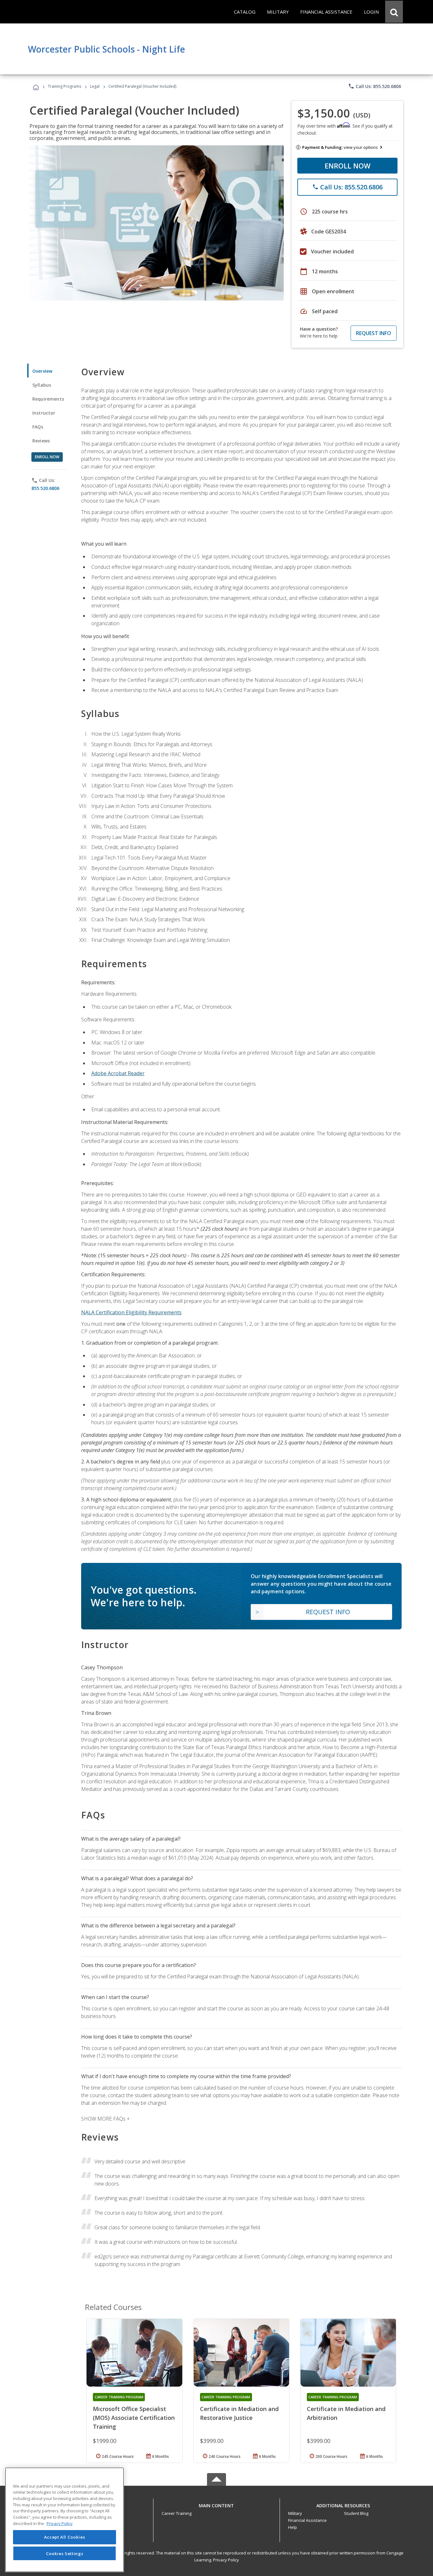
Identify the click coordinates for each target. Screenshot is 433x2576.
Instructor (44, 413)
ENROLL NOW (348, 166)
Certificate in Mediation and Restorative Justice (239, 2413)
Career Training (177, 2513)
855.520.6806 (45, 488)
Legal (95, 86)
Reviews (41, 441)
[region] (65, 2520)
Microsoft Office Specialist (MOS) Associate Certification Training (134, 2418)
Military (295, 2513)
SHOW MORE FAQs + (105, 2119)
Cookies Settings (65, 2553)
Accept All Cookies (65, 2537)
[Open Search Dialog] (394, 12)
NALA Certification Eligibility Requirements (131, 1312)
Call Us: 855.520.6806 (375, 86)
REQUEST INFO (374, 333)
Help (293, 2527)
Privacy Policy (226, 2560)
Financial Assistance (307, 2520)
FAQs (38, 427)
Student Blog (356, 2513)
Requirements (48, 399)
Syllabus (42, 385)
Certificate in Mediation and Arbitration (346, 2413)
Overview (42, 371)
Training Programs (65, 86)
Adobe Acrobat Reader (118, 1073)
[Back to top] (217, 2504)
